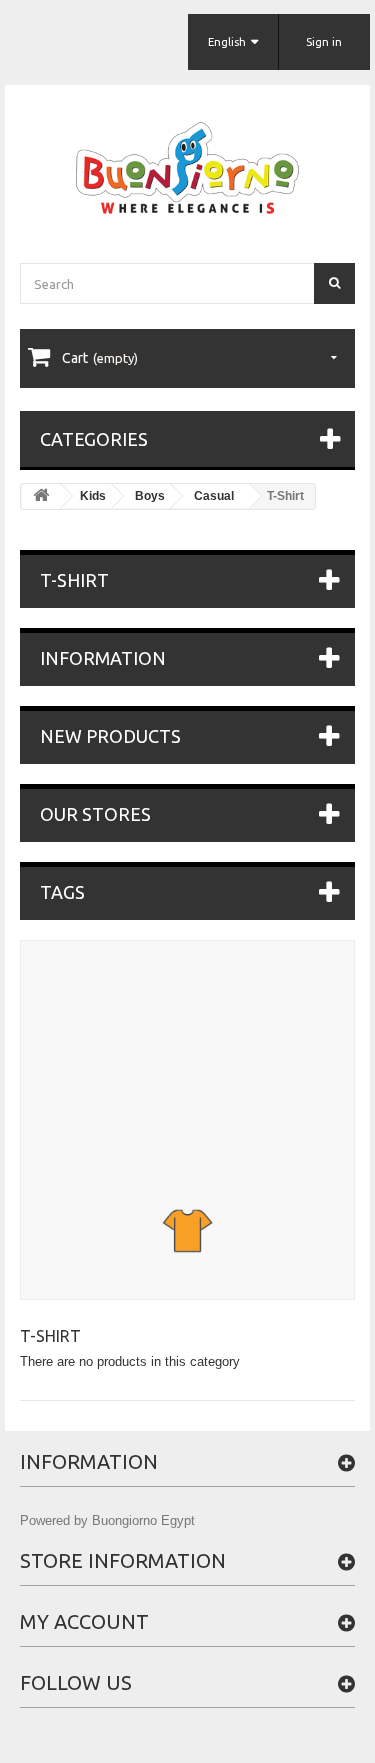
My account (84, 1621)
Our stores (95, 814)
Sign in (324, 42)
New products (110, 736)
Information (103, 658)
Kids (93, 496)
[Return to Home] (41, 496)
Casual (214, 496)
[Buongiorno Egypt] (187, 168)
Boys (150, 496)
